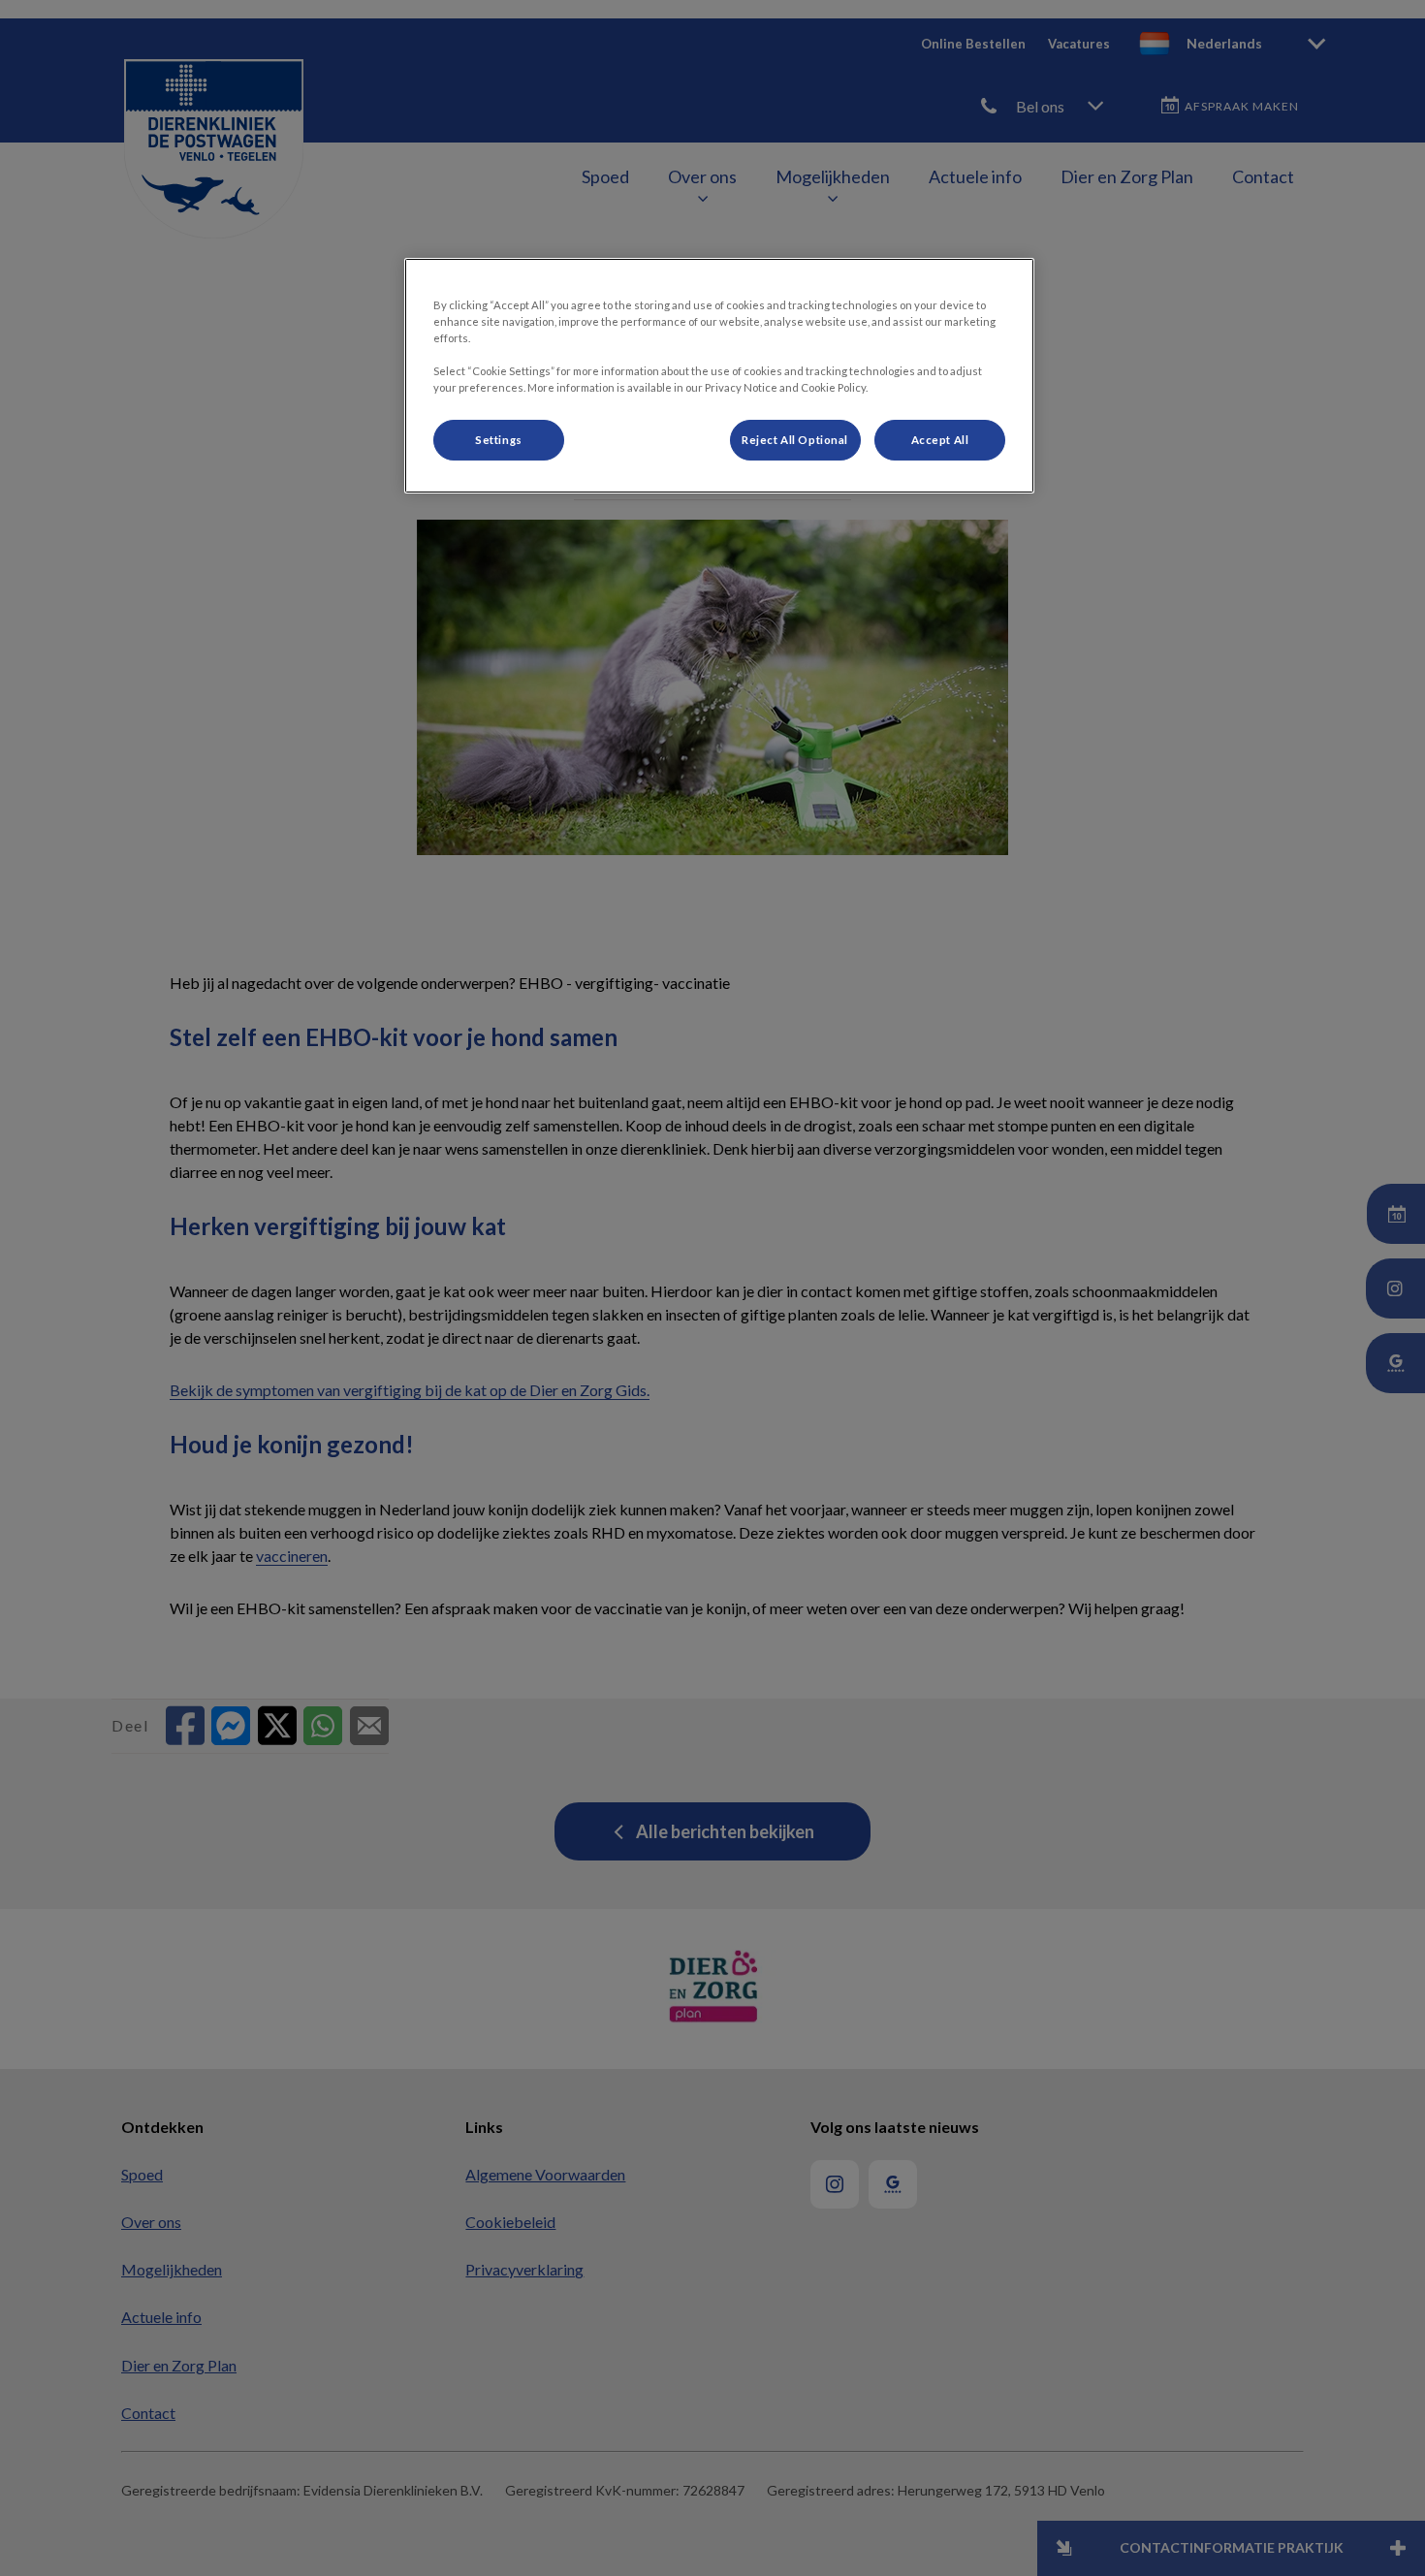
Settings (499, 440)
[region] (719, 376)
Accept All (940, 440)
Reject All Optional (795, 440)
